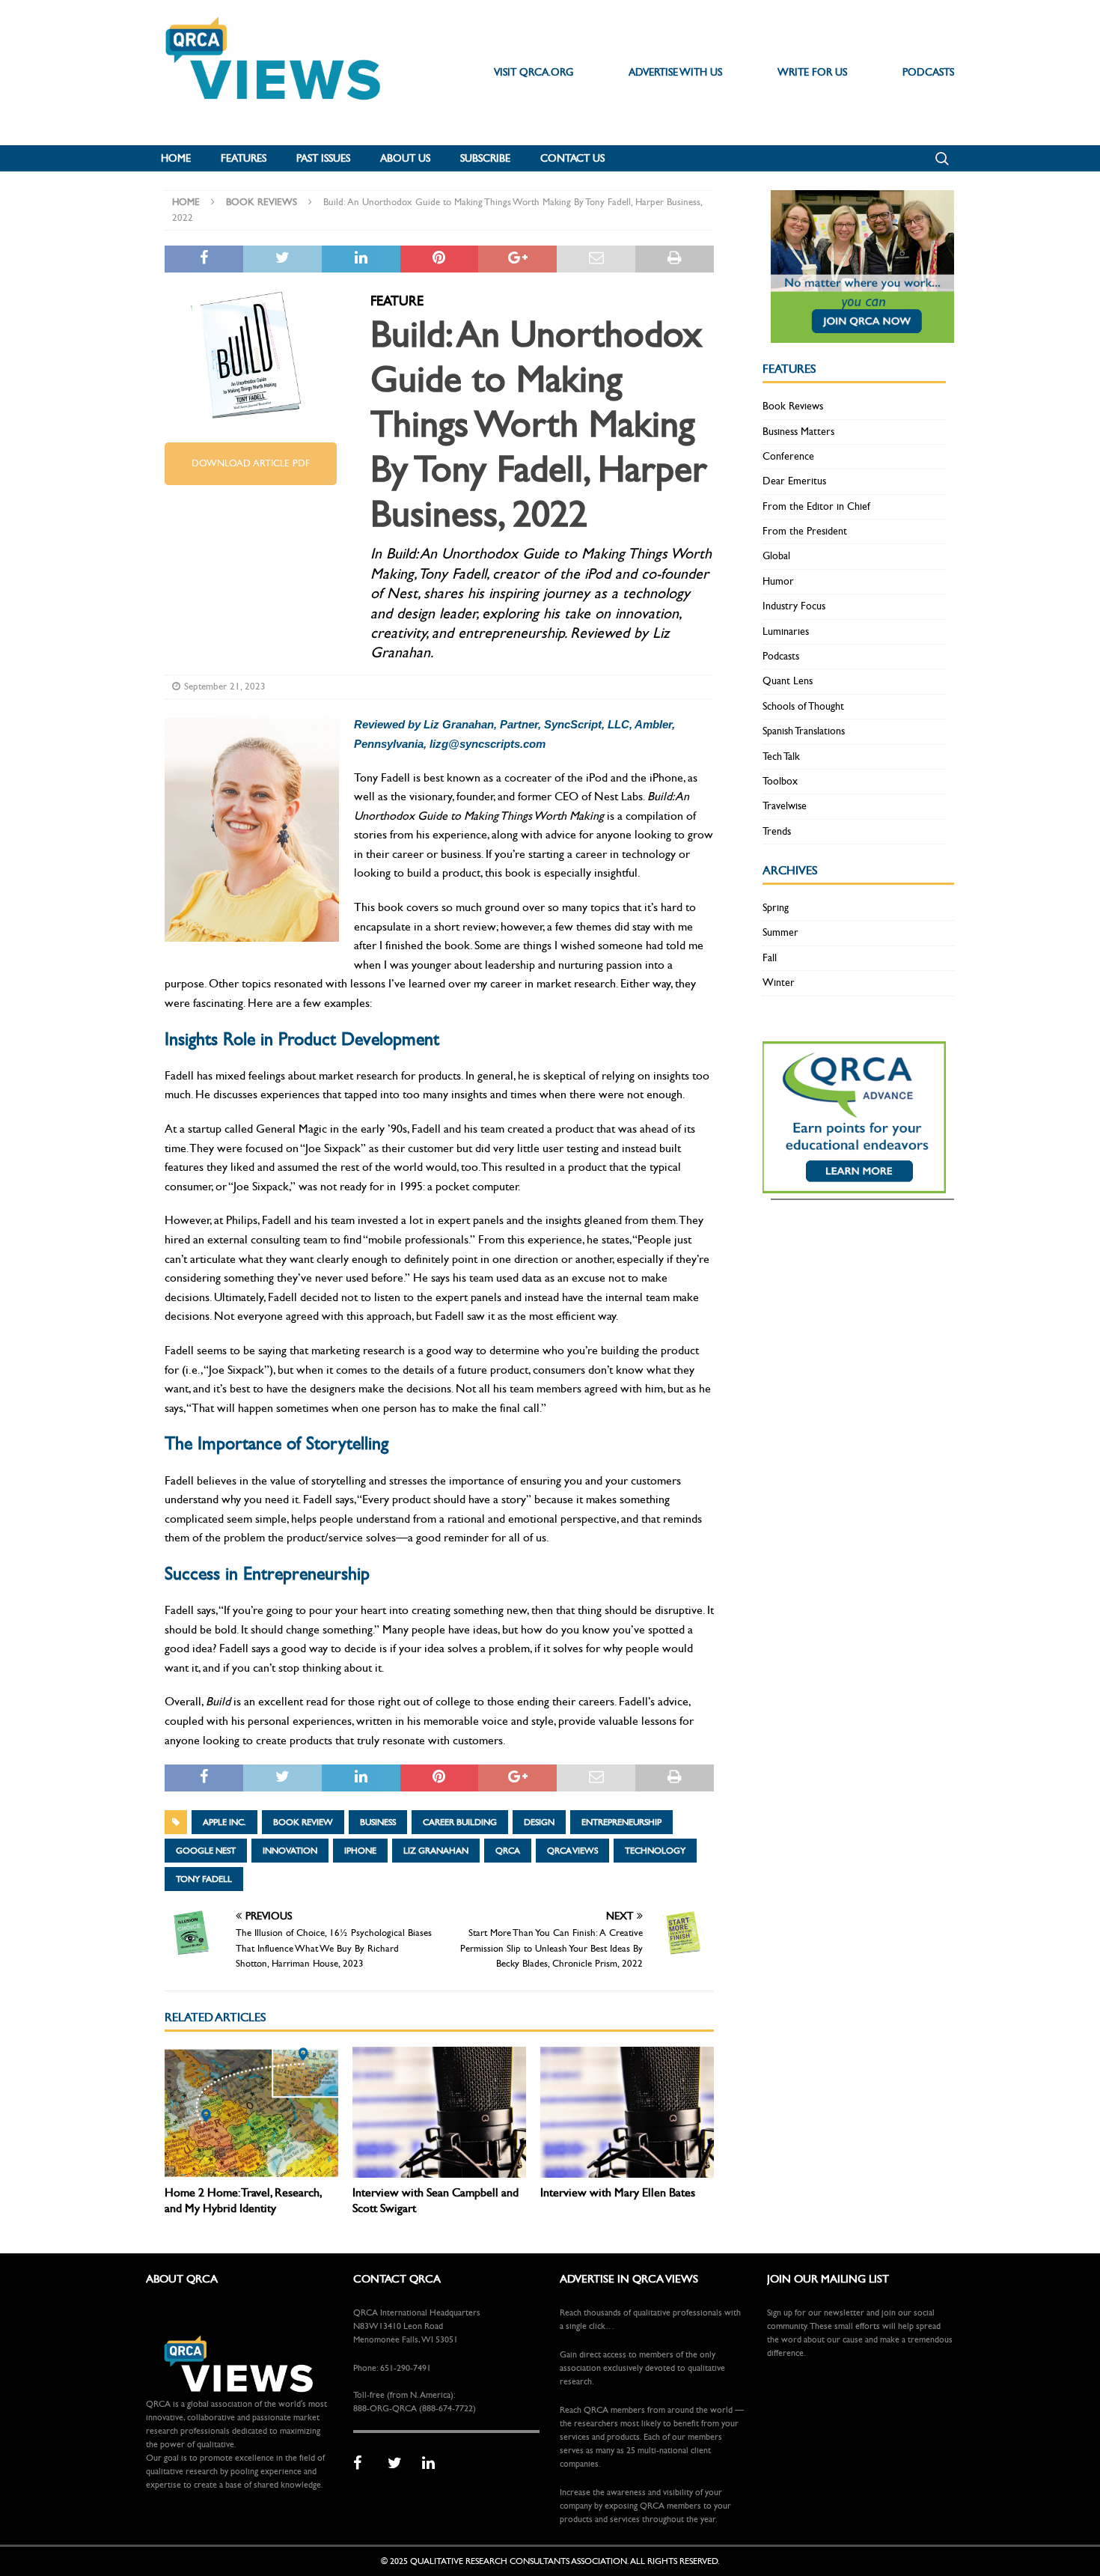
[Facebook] (365, 2464)
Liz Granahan (436, 1851)
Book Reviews (793, 406)
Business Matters (798, 432)
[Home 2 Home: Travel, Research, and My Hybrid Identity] (251, 2112)
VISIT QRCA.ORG (534, 72)
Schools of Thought (803, 706)
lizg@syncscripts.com (488, 744)
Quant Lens (788, 681)
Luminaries (786, 631)
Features (244, 158)
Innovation (290, 1851)
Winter (779, 983)
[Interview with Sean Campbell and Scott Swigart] (439, 2112)
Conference (788, 456)
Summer (780, 932)
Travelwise (785, 806)
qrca (508, 1851)
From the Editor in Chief (816, 506)
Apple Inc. (224, 1822)
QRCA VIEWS (572, 1851)
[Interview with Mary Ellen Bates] (627, 2112)
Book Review (303, 1822)
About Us (405, 158)
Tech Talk (781, 756)
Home (176, 158)
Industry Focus (794, 606)
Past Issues (323, 158)
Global (776, 556)
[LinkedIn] (434, 2464)
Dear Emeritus (794, 481)
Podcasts (781, 656)
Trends (777, 831)
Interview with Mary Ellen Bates (618, 2192)
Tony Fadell (204, 1879)
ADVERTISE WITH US (675, 72)
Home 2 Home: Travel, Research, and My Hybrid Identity (243, 2200)
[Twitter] (400, 2464)
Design (539, 1822)
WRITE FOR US (812, 72)
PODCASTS (928, 72)
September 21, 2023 (225, 686)
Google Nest (206, 1851)
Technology (655, 1851)
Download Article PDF (251, 463)
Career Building (460, 1822)
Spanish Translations (804, 731)
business (378, 1822)
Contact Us (572, 158)
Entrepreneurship (621, 1822)
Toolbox (780, 781)
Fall (770, 958)
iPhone (360, 1851)
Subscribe (485, 158)
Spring (776, 908)
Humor (778, 581)
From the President (805, 531)
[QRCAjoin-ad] (862, 334)
